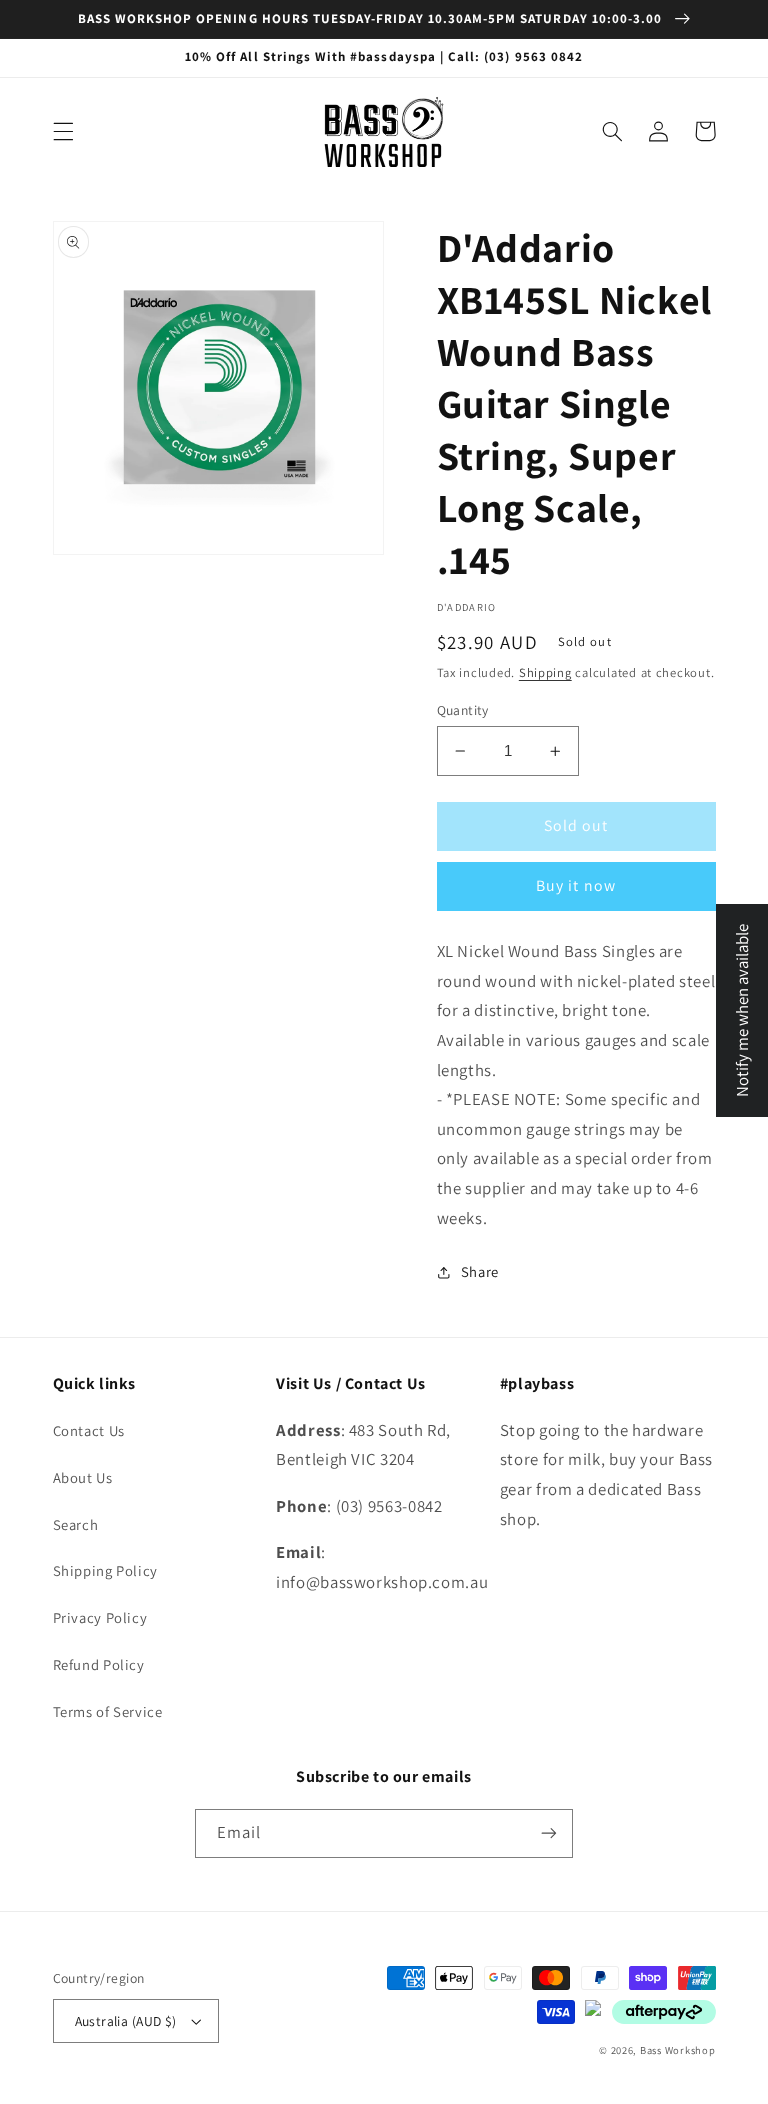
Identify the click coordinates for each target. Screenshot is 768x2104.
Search (76, 1524)
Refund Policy (99, 1664)
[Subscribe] (549, 1833)
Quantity (463, 710)
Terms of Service (108, 1711)
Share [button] (480, 1271)
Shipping (545, 672)
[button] (63, 131)
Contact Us (89, 1430)
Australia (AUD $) (126, 2021)
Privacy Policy (100, 1617)
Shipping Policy (105, 1570)
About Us (83, 1477)
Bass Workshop (678, 2050)
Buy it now (576, 885)
